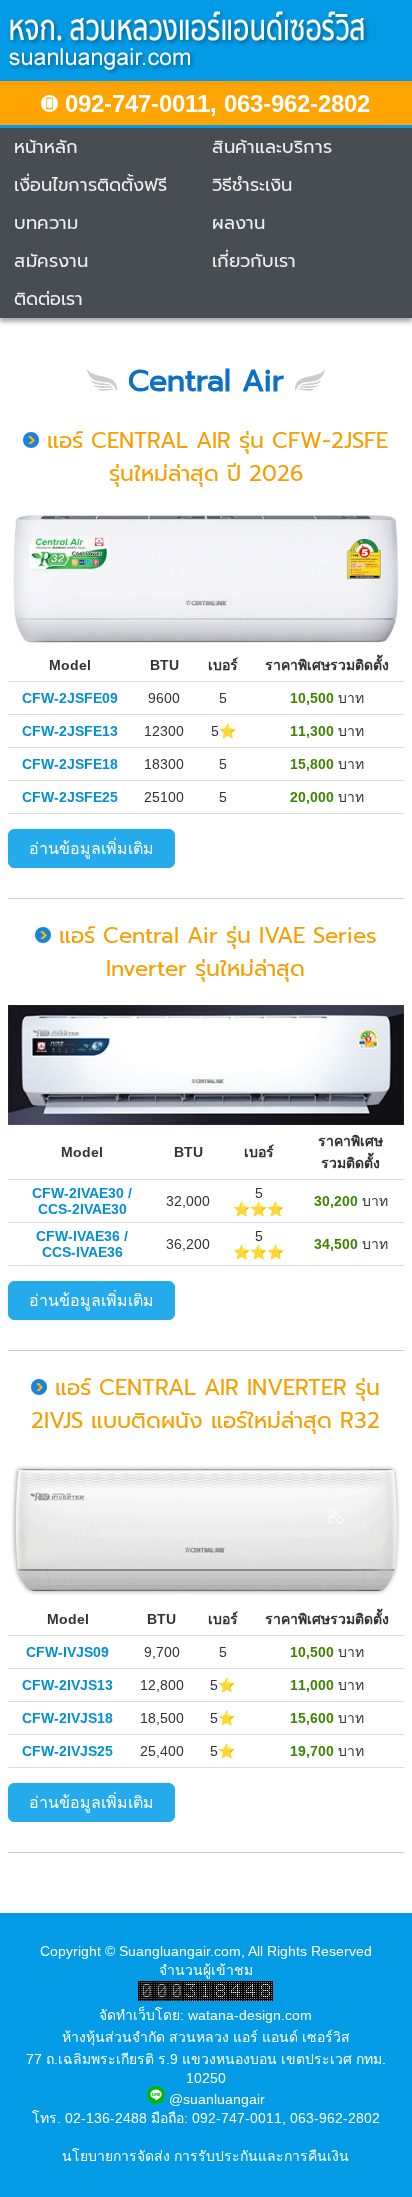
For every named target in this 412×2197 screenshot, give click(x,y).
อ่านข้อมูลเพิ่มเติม (91, 848)
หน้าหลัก (46, 147)
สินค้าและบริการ (272, 147)
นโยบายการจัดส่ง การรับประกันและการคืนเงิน (205, 2156)
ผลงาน (238, 223)
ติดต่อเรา (48, 299)
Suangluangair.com (180, 1951)
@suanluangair (215, 2099)
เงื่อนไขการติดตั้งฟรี (90, 185)
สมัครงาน (51, 261)
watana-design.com (250, 2015)
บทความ (46, 223)
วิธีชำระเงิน (252, 185)
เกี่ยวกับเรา (254, 261)
